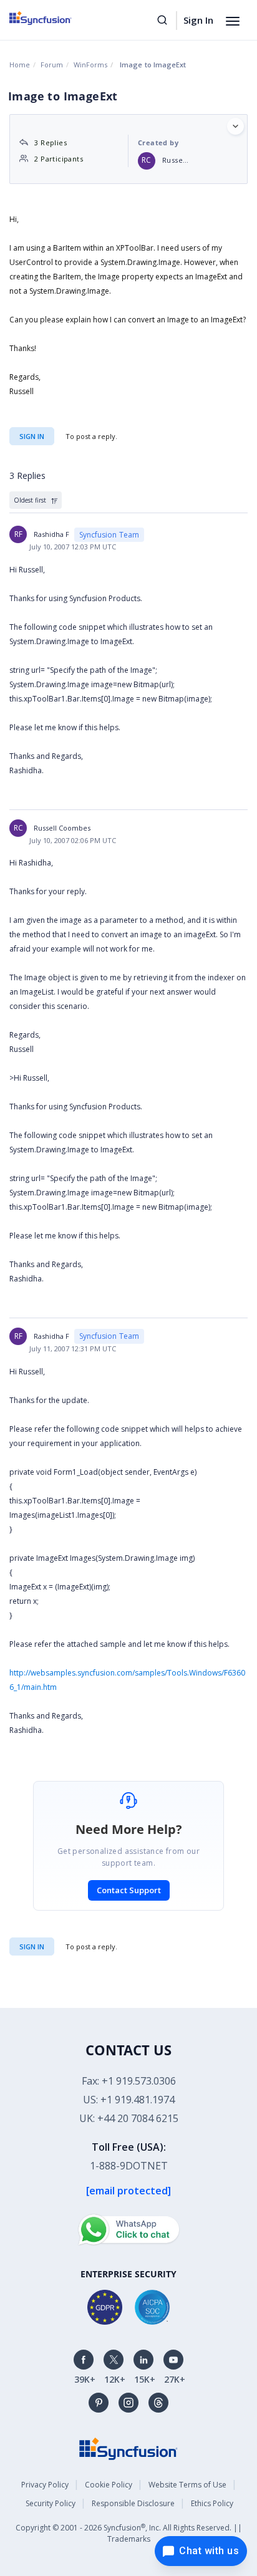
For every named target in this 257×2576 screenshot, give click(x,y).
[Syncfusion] (128, 2448)
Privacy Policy (45, 2485)
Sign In (198, 20)
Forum (52, 65)
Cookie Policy (109, 2485)
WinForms (90, 65)
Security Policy (51, 2503)
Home (20, 65)
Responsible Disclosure (133, 2503)
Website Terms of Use (187, 2485)
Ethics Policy (212, 2503)
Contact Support (129, 1890)
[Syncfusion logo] (55, 18)
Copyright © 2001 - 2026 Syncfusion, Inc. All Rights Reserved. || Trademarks (129, 2533)
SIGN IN (32, 1946)
